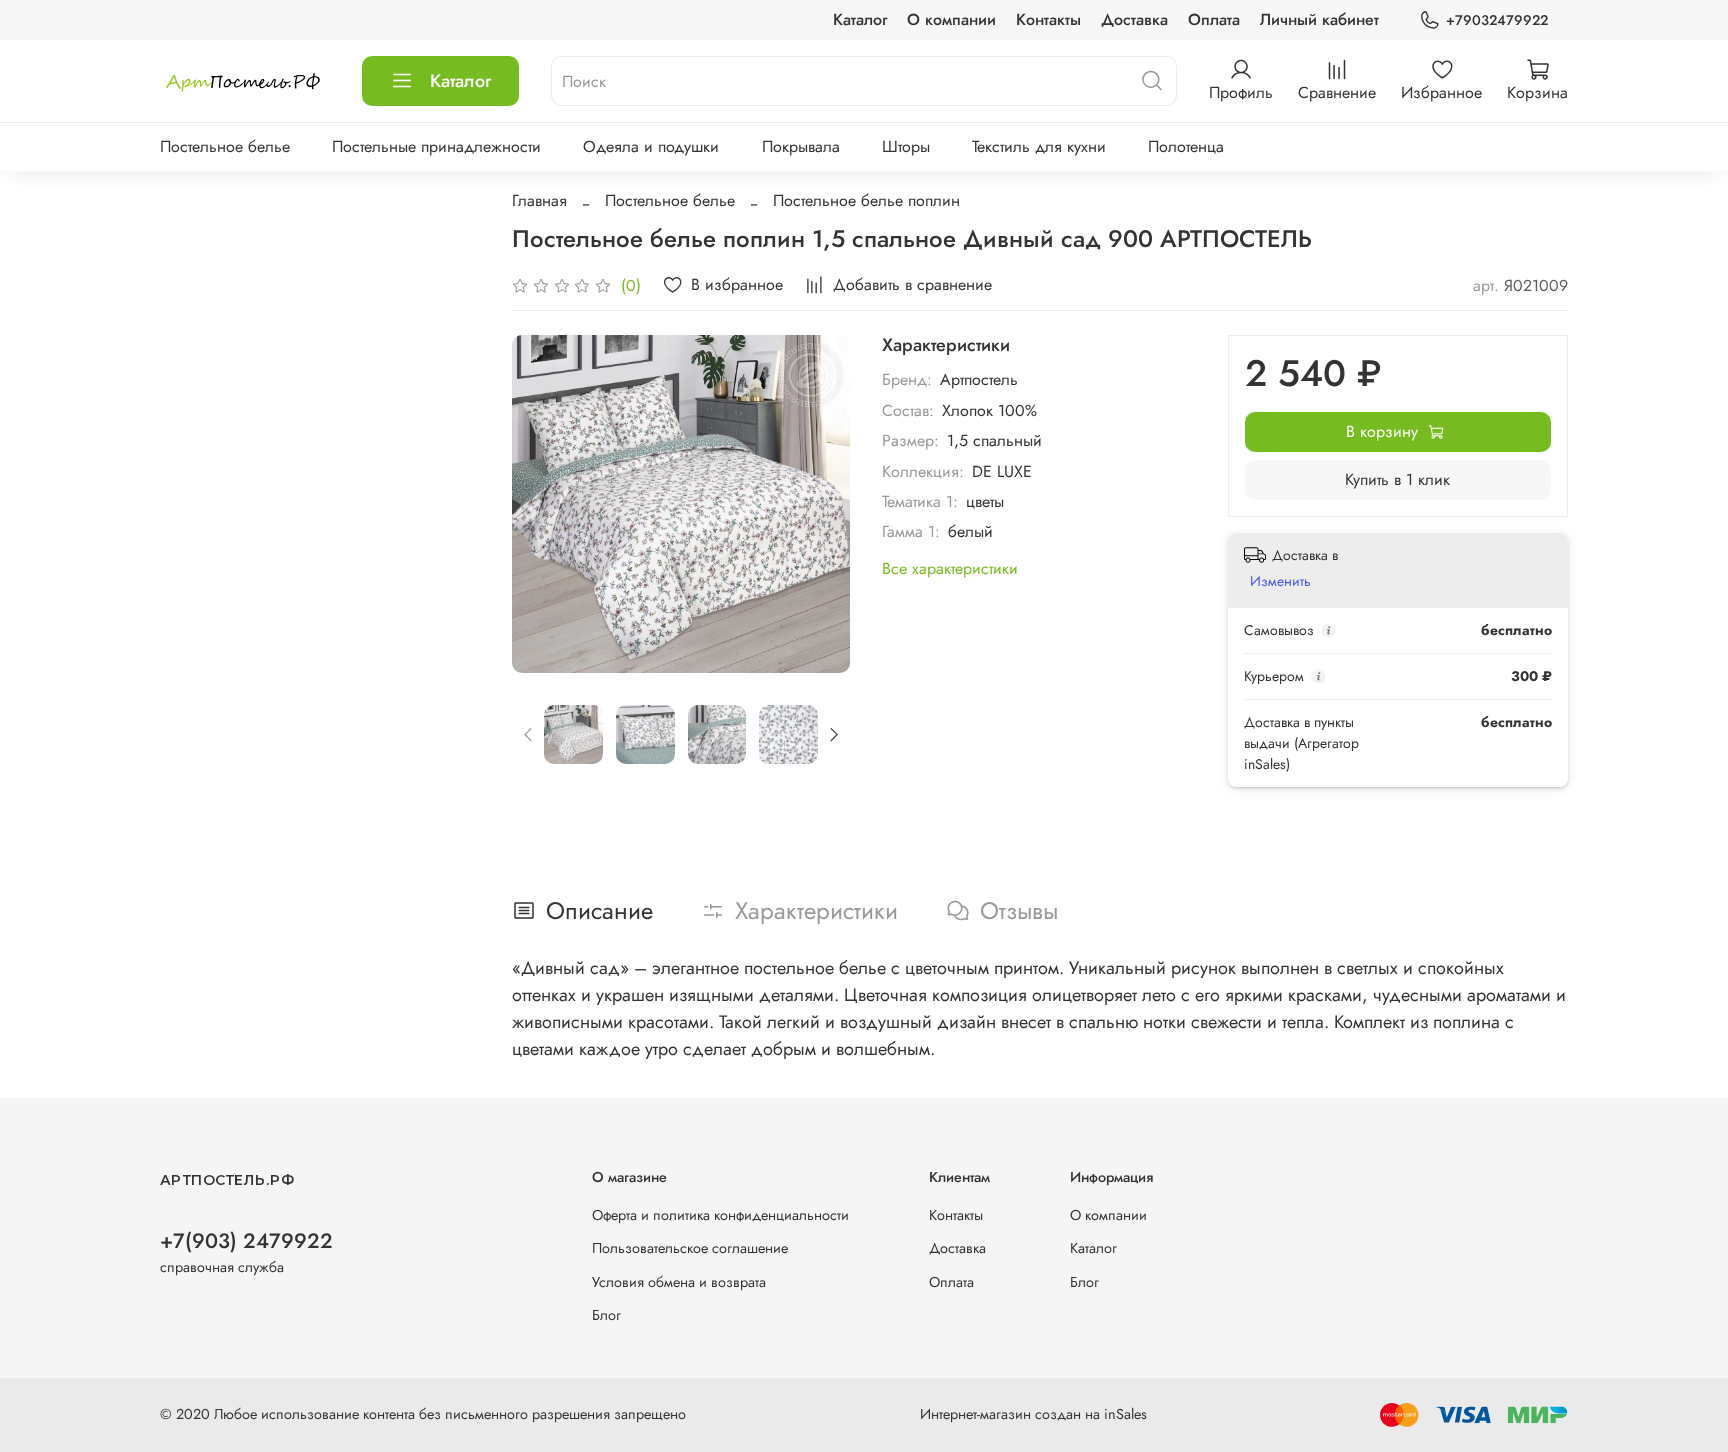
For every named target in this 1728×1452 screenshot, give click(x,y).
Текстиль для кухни (1039, 146)
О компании (951, 19)
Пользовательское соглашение (690, 1248)
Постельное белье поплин (866, 200)
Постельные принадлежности (436, 146)
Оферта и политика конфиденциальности (720, 1215)
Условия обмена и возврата (679, 1282)
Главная (539, 200)
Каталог (860, 19)
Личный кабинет (1319, 19)
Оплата (1214, 19)
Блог (606, 1315)
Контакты (1048, 19)
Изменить (1280, 581)
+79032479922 (1497, 20)
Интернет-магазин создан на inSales (1033, 1414)
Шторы (906, 146)
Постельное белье (225, 146)
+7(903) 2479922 (246, 1241)
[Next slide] (818, 504)
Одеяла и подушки (651, 146)
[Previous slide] (544, 504)
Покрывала (801, 146)
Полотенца (1186, 146)
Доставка (1134, 19)
